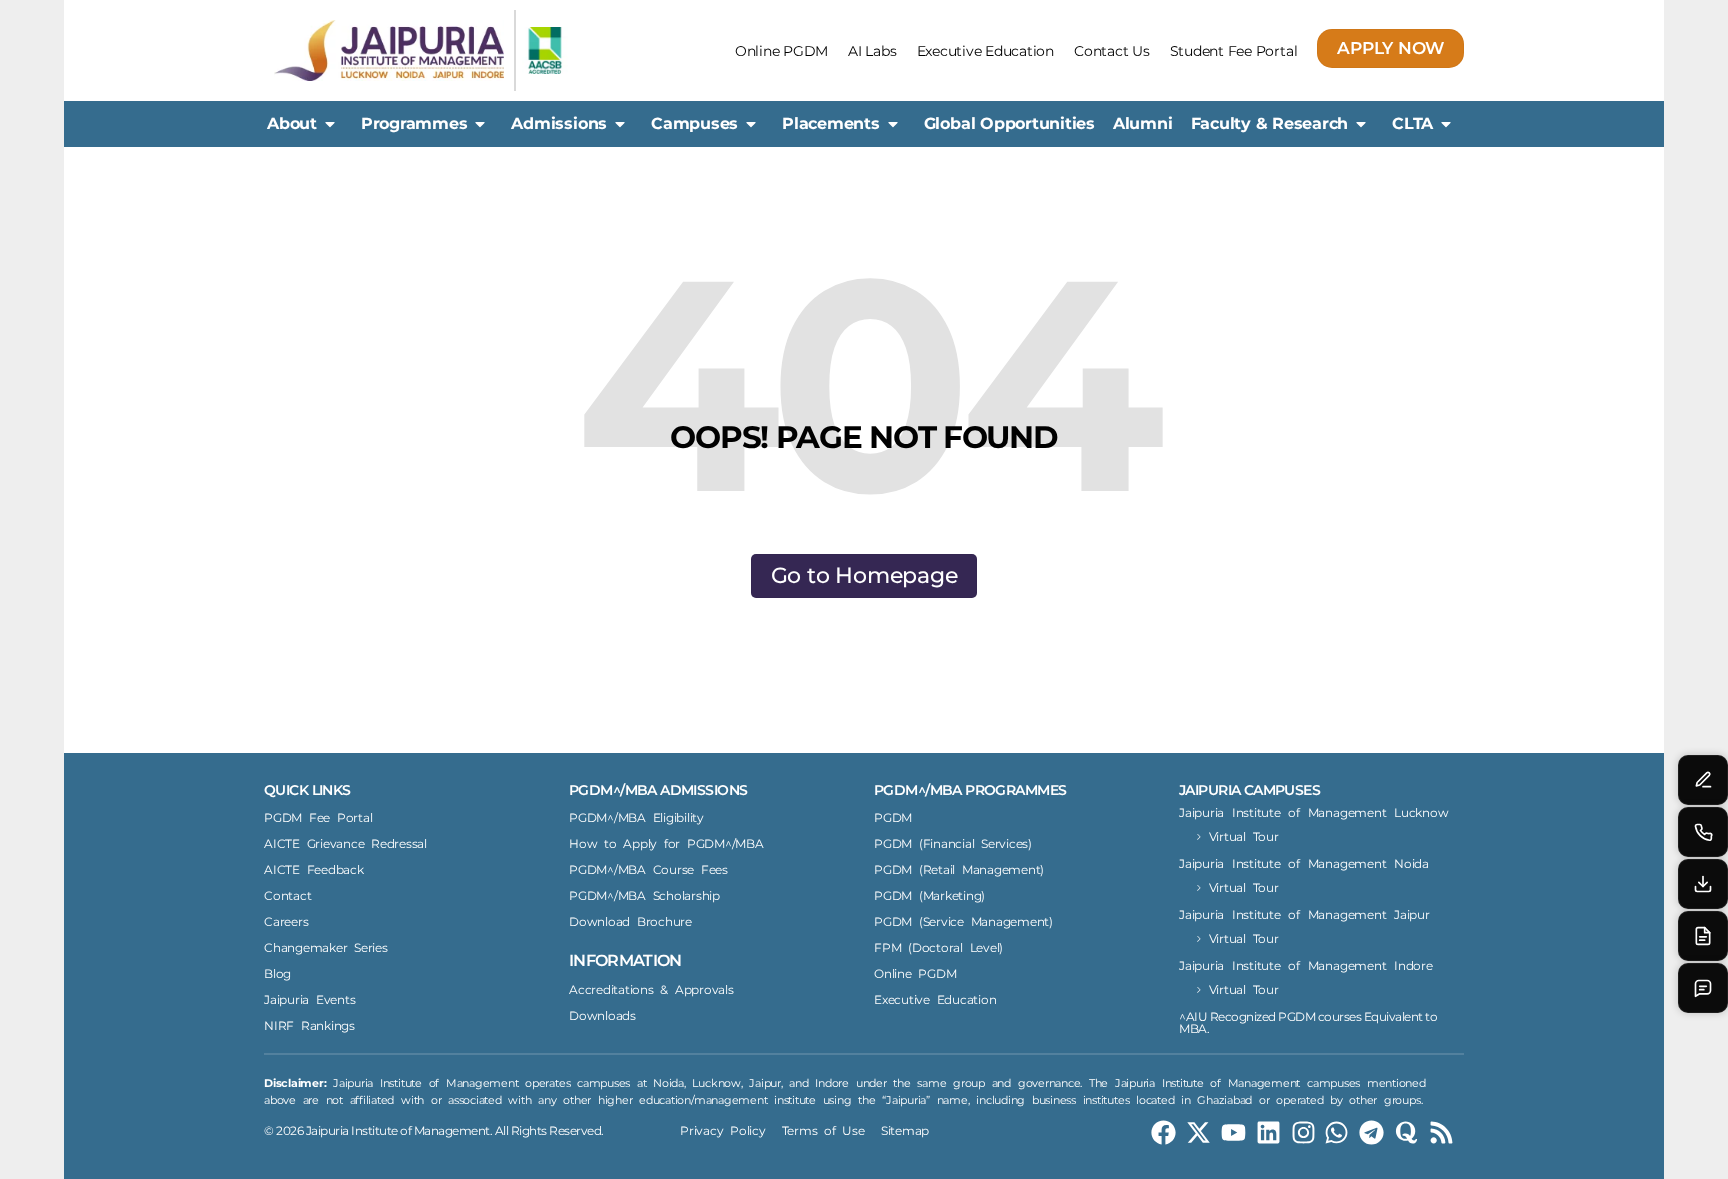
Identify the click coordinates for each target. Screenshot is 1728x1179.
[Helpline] (1703, 832)
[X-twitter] (1198, 1132)
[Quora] (1406, 1132)
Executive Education (985, 51)
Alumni (1143, 123)
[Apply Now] (1703, 936)
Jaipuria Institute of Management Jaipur (1304, 914)
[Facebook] (1163, 1132)
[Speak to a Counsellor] (1703, 780)
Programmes (414, 123)
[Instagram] (1303, 1132)
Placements (831, 123)
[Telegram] (1371, 1132)
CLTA (1412, 123)
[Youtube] (1233, 1132)
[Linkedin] (1268, 1132)
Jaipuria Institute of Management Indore (1306, 965)
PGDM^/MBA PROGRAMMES (970, 790)
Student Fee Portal (1234, 51)
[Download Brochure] (1703, 884)
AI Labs (872, 51)
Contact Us (1112, 51)
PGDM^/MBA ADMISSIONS (658, 790)
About (292, 123)
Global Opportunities (1009, 123)
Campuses (694, 123)
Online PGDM (781, 51)
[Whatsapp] (1336, 1132)
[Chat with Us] (1703, 988)
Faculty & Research (1270, 123)
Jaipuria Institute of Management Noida (1304, 863)
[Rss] (1441, 1132)
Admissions (559, 123)
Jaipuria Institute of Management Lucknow (1313, 812)
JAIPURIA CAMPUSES (1249, 790)
